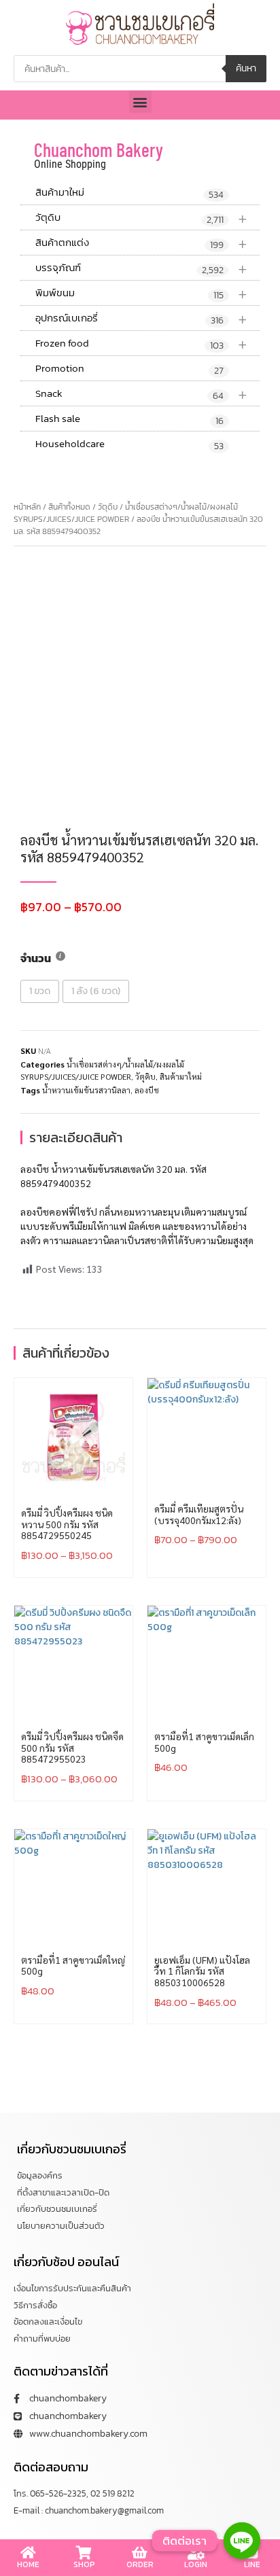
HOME (28, 2564)
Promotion (129, 369)
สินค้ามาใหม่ (129, 193)
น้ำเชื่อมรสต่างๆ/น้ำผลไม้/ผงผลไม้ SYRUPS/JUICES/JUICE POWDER (126, 513)
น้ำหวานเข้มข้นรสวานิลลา (86, 1090)
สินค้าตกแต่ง (141, 243)
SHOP (84, 2564)
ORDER (140, 2564)
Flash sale (129, 419)
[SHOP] (84, 2553)
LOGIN (196, 2564)
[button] (140, 102)
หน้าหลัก (27, 507)
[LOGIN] (196, 2553)
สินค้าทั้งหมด (69, 507)
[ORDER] (140, 2553)
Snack (141, 394)
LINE (252, 2564)
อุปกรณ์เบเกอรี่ (141, 318)
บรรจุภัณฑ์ (141, 268)
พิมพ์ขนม (141, 293)
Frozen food (141, 343)
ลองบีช (147, 1090)
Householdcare (129, 444)
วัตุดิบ (141, 218)
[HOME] (28, 2553)
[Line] (242, 2541)
